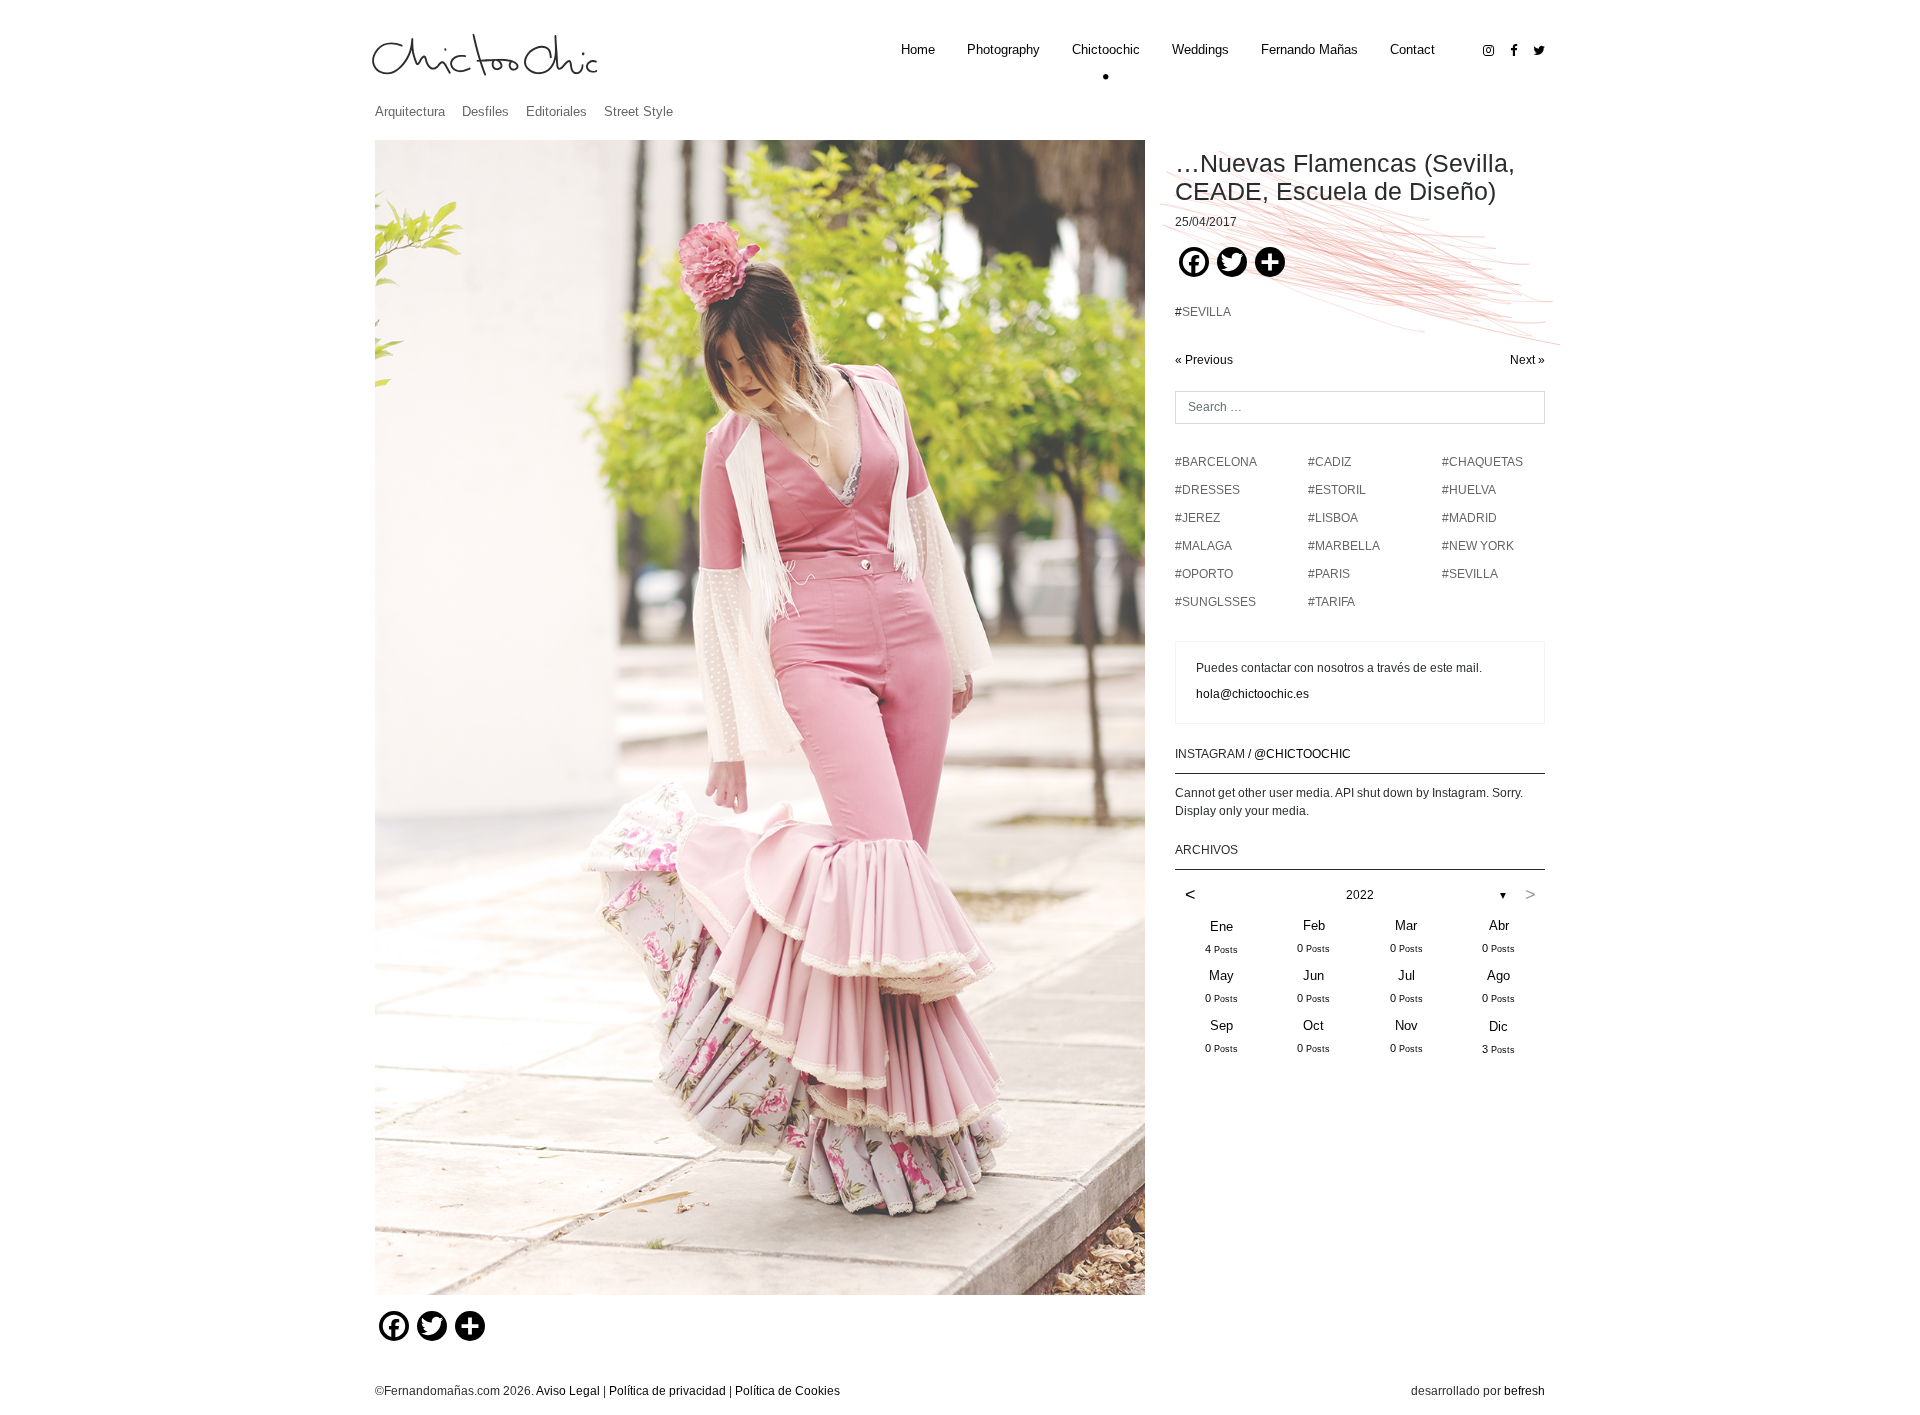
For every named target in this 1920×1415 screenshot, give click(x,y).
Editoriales (556, 111)
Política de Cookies (787, 1391)
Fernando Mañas (1309, 49)
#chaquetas (1482, 462)
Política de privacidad (667, 1391)
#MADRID (1469, 518)
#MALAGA (1203, 546)
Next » (1527, 360)
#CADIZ (1329, 462)
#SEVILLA (1470, 574)
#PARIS (1329, 574)
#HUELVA (1469, 490)
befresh (1524, 1391)
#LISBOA (1333, 518)
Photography (1003, 49)
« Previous (1204, 360)
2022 (1360, 895)
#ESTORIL (1337, 490)
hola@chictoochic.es (1252, 694)
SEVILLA (1206, 312)
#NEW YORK (1478, 546)
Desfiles (485, 111)
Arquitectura (410, 111)
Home (918, 49)
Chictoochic (1106, 49)
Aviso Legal (568, 1391)
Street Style (638, 111)
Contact (1412, 49)
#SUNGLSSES (1215, 602)
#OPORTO (1204, 574)
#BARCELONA (1216, 462)
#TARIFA (1331, 602)
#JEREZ (1197, 518)
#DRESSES (1207, 490)
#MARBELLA (1344, 546)
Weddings (1200, 49)
